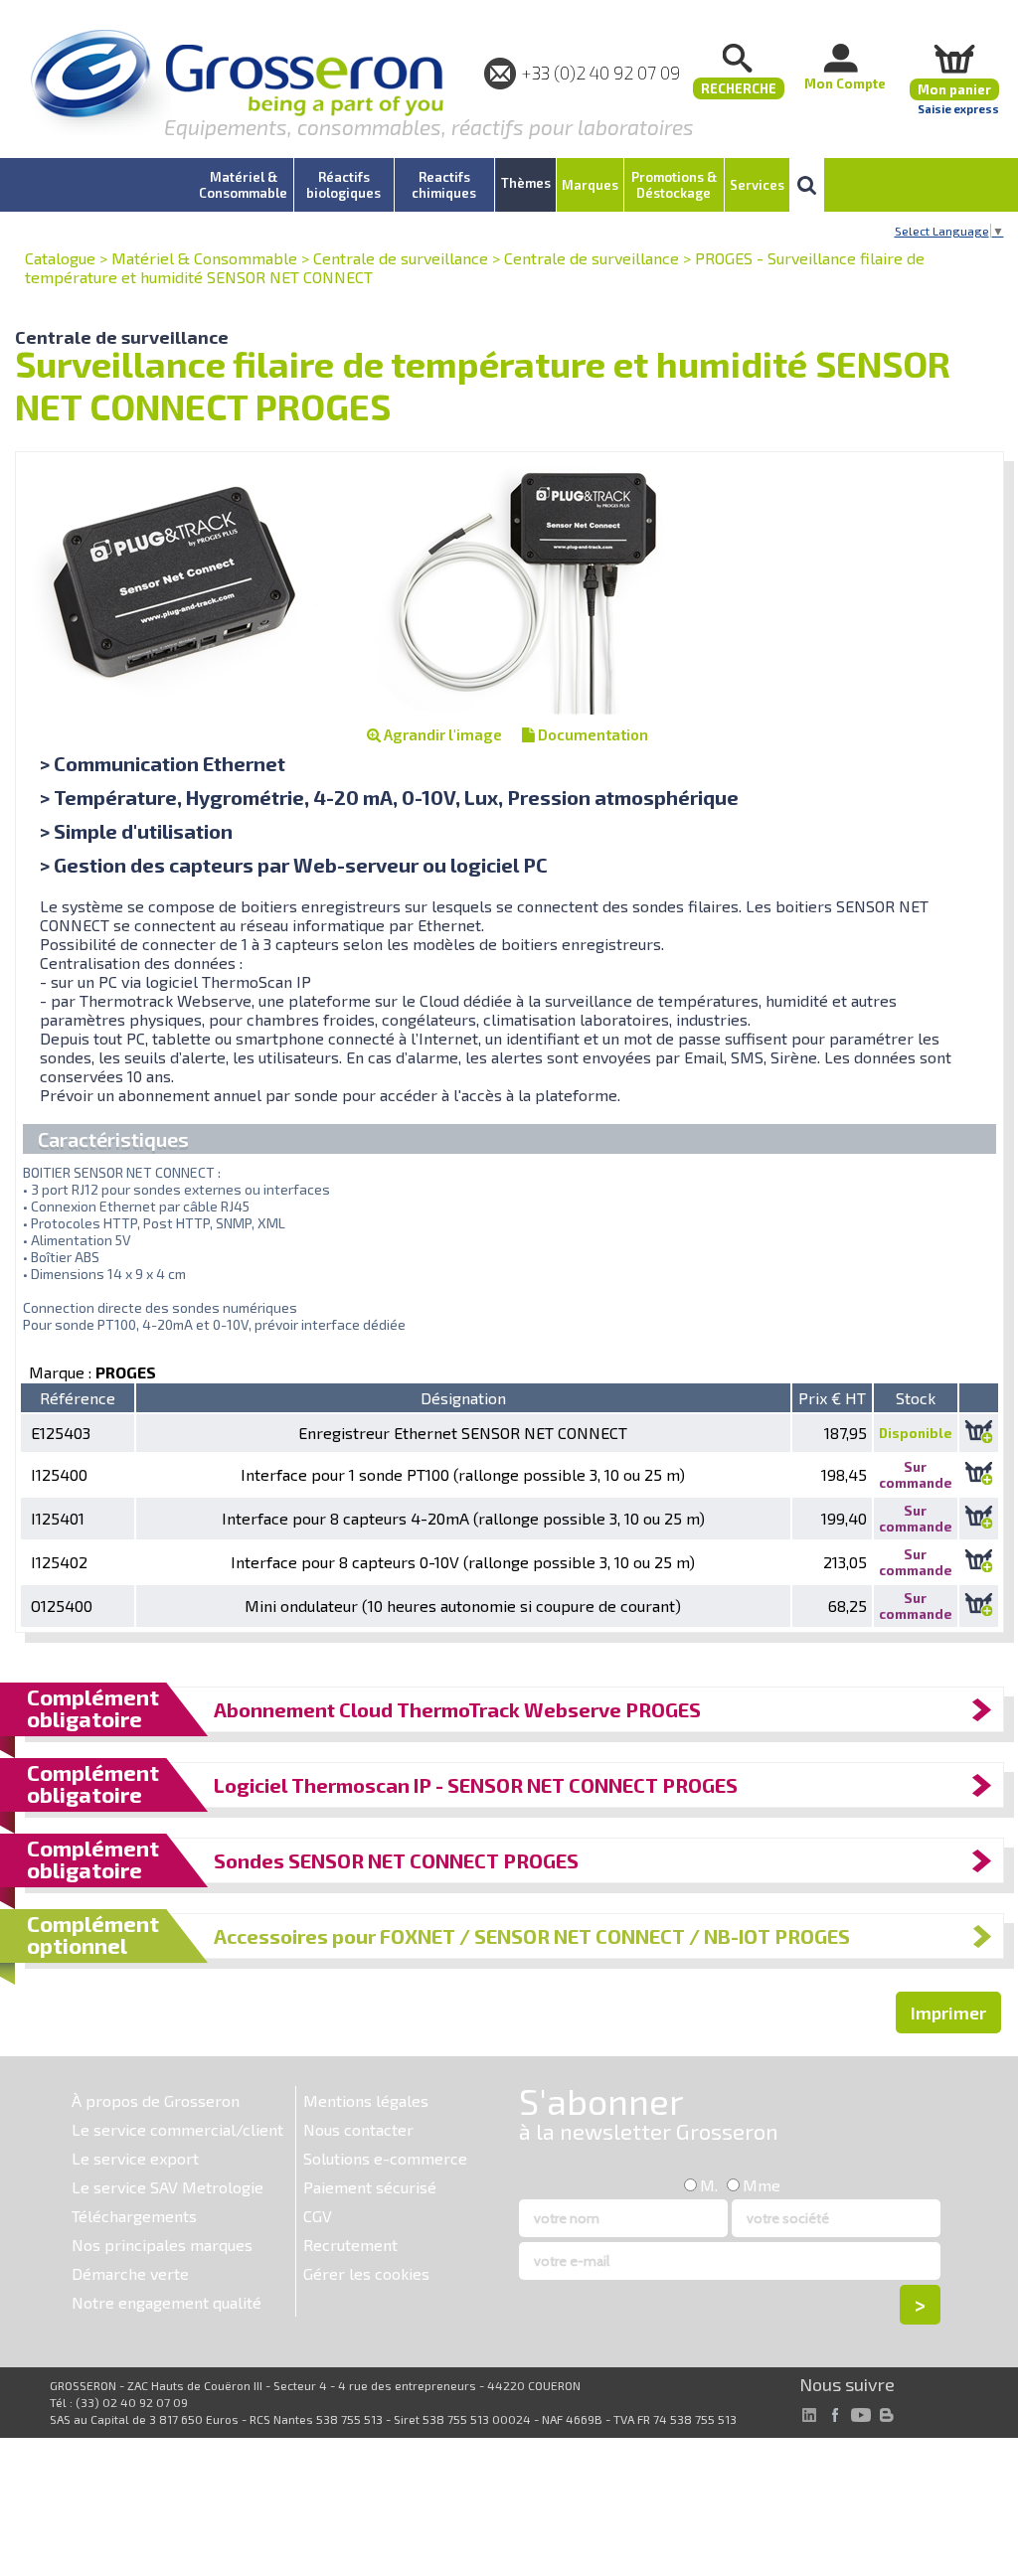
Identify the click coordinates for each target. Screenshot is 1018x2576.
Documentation (592, 734)
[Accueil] (237, 84)
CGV (318, 2216)
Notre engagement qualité (167, 2302)
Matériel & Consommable (204, 258)
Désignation (463, 1398)
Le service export (135, 2158)
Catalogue (60, 258)
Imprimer (948, 2012)
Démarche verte (130, 2273)
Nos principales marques (162, 2245)
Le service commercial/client (177, 2129)
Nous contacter (358, 2129)
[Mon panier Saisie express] (954, 58)
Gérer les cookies (366, 2273)
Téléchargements (134, 2216)
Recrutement (350, 2245)
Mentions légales (366, 2100)
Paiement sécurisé (370, 2187)
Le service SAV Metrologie (168, 2187)
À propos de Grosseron (156, 2100)
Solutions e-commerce (385, 2158)
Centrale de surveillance (401, 258)
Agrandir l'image (441, 734)
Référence (78, 1398)
